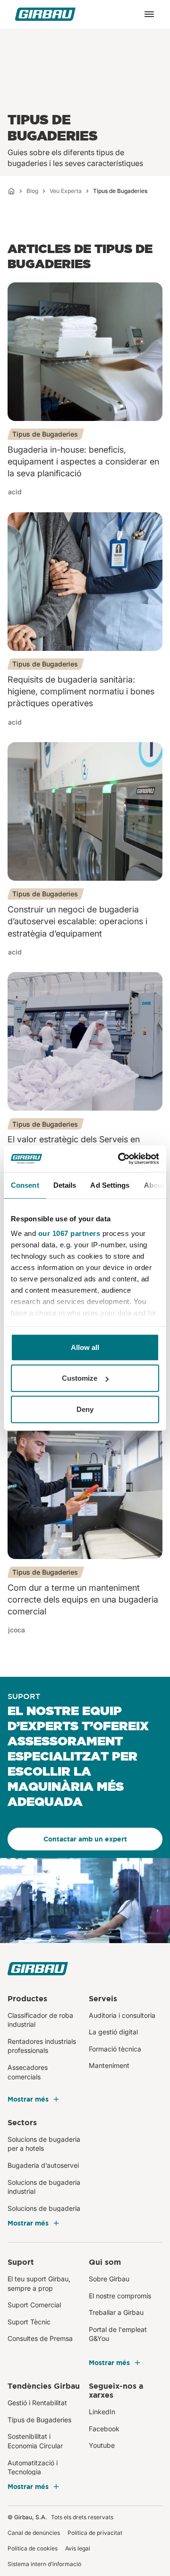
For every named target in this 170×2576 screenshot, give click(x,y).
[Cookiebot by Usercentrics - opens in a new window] (120, 1159)
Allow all (85, 1347)
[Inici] (11, 191)
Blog (32, 191)
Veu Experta (66, 191)
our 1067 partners (69, 1233)
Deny (85, 1409)
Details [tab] (65, 1185)
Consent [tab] (25, 1185)
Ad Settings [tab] (110, 1185)
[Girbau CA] (45, 14)
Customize (80, 1378)
